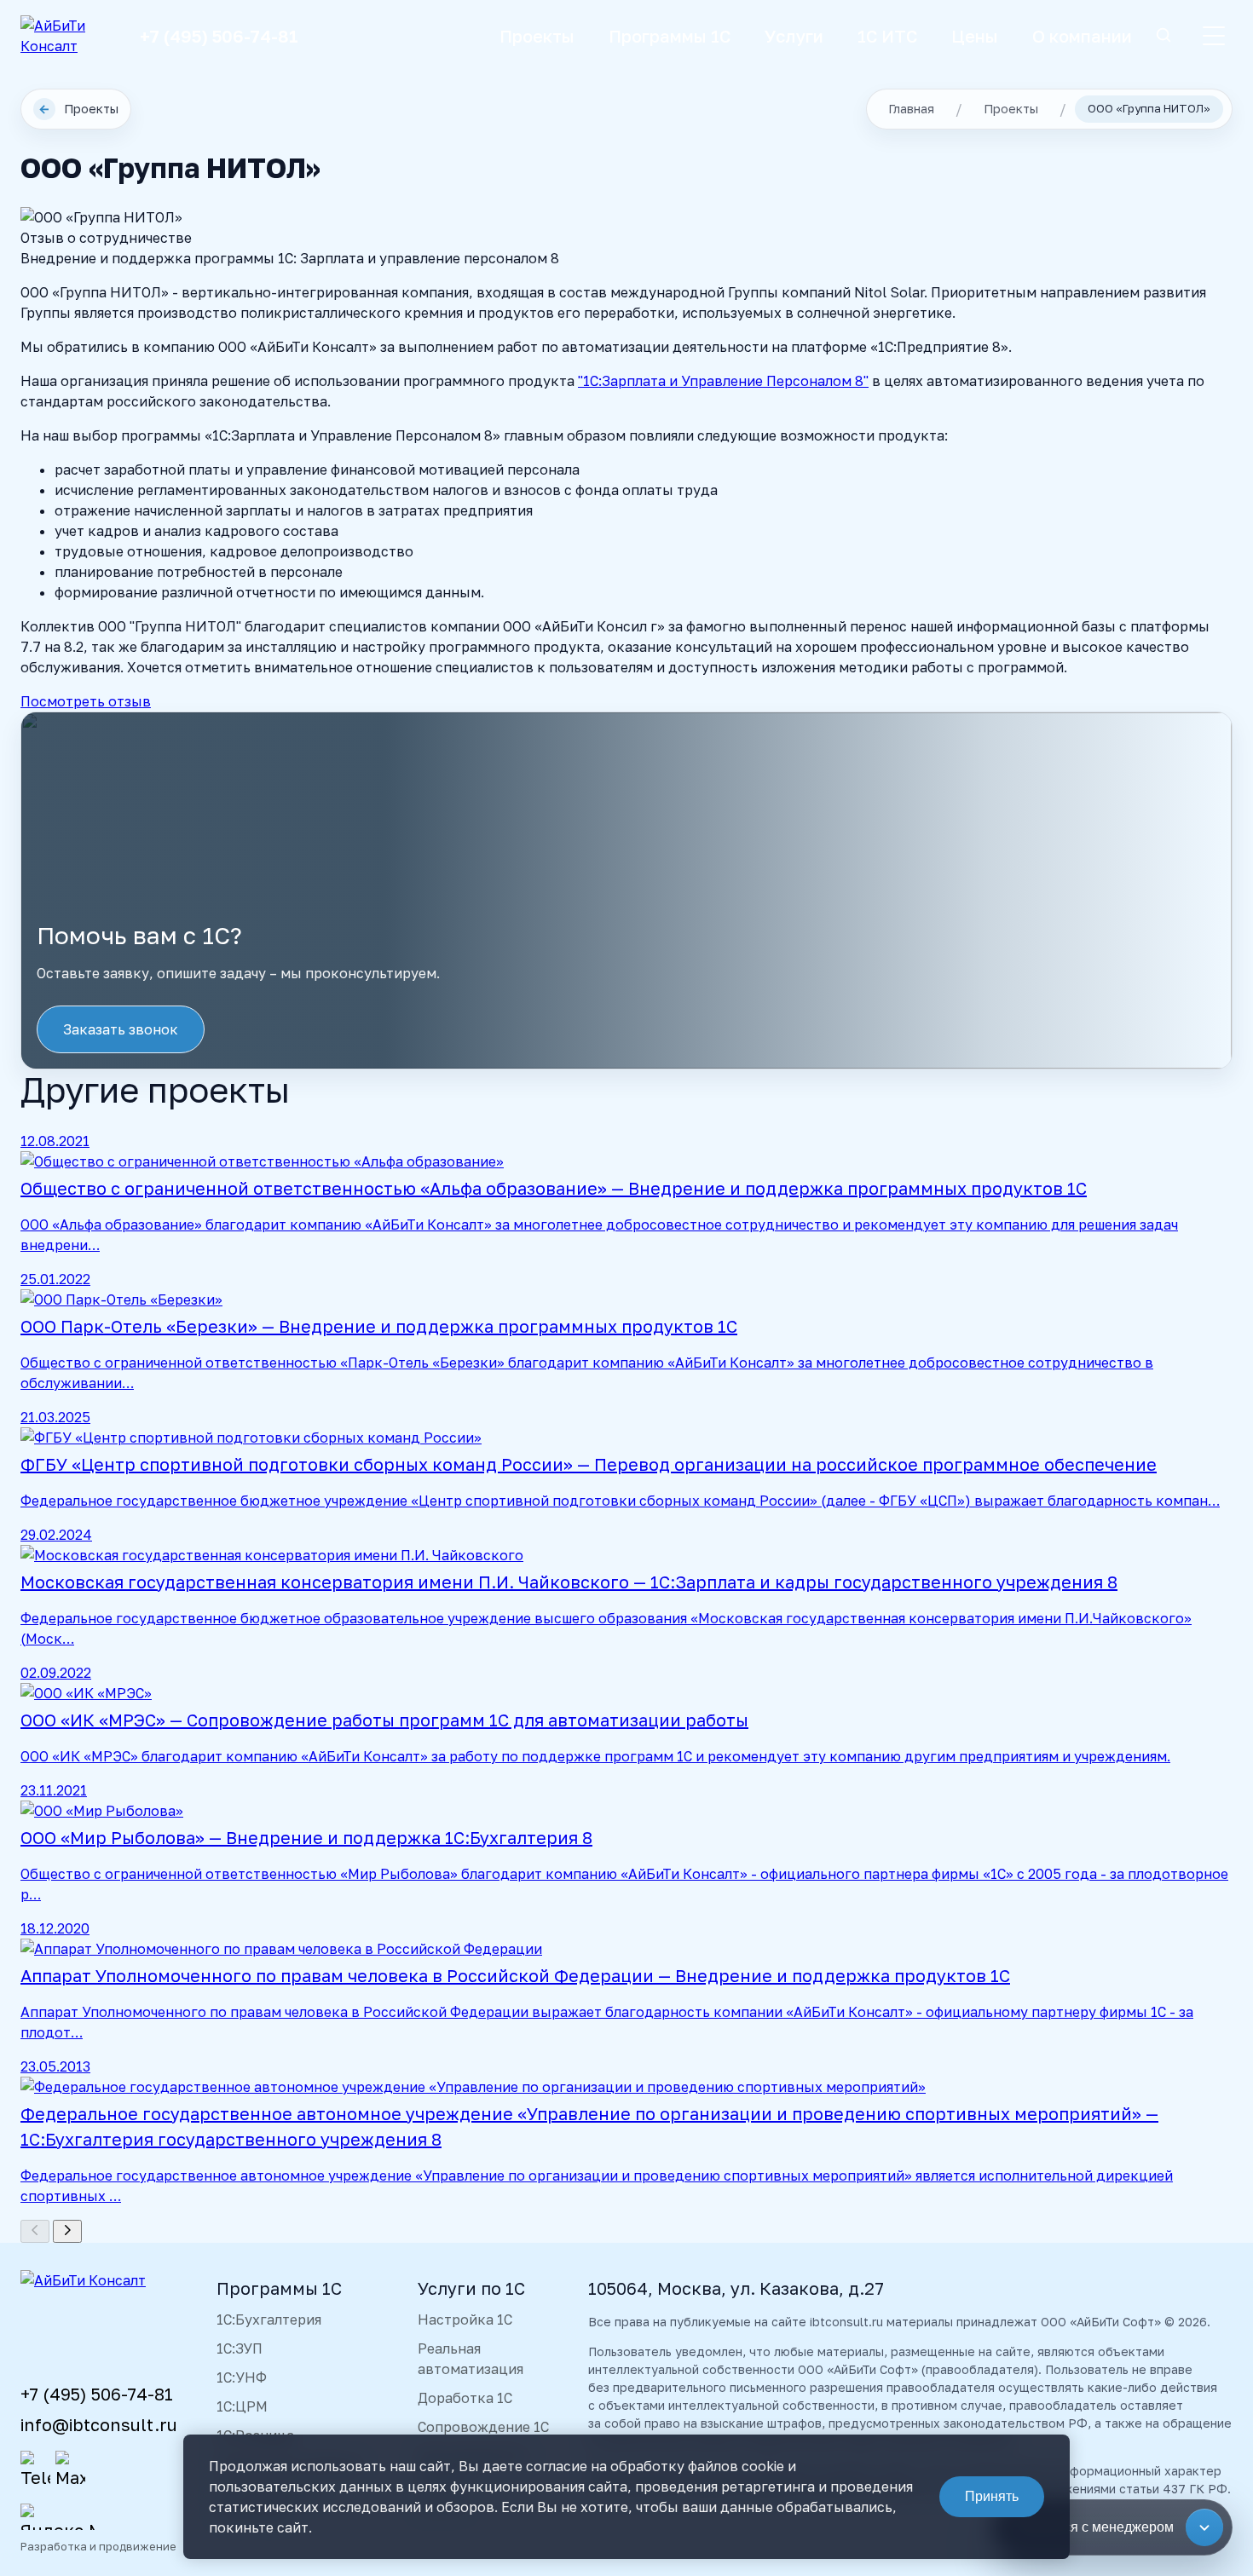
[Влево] (35, 2231)
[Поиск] (1163, 36)
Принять (992, 2496)
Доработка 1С (465, 2398)
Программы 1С (670, 36)
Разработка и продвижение (98, 2546)
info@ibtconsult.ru (99, 2424)
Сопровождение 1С (483, 2427)
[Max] (70, 2470)
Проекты (537, 36)
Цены (975, 36)
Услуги (794, 36)
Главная (911, 109)
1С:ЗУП (240, 2348)
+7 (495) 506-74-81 (219, 36)
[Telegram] (35, 2470)
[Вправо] (67, 2231)
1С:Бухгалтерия (269, 2320)
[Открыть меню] (1214, 36)
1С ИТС (887, 36)
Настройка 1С (465, 2320)
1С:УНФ (242, 2377)
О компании (1082, 36)
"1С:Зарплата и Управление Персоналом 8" (723, 381)
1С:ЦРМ (242, 2406)
